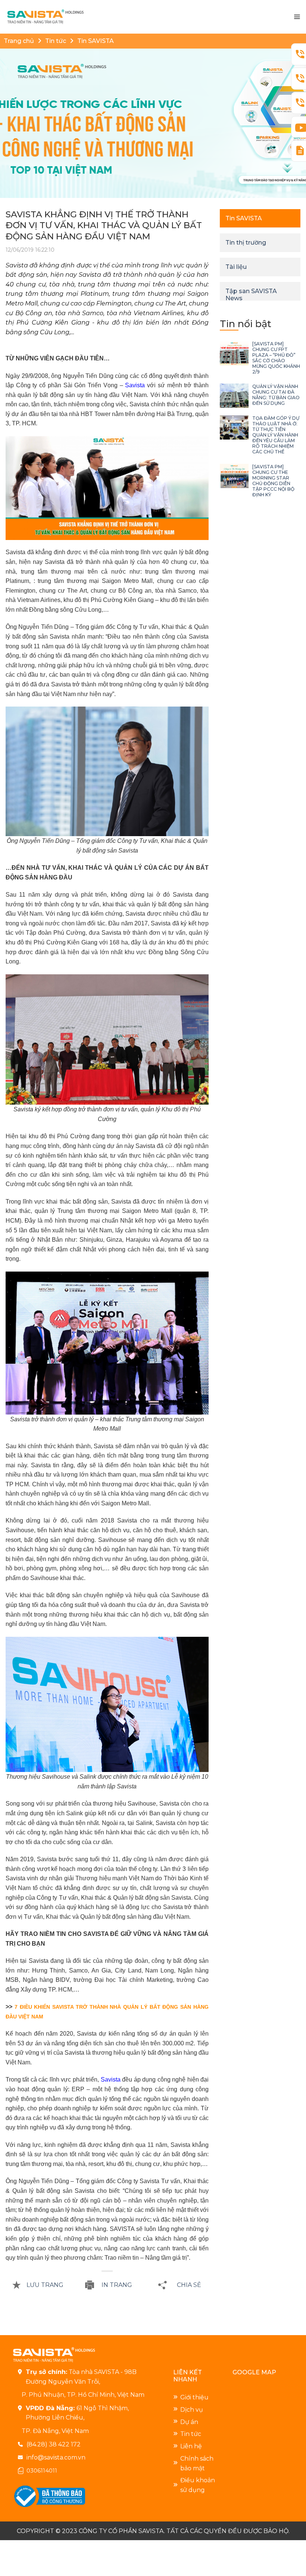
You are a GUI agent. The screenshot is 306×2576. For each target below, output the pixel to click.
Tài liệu (236, 267)
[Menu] (297, 17)
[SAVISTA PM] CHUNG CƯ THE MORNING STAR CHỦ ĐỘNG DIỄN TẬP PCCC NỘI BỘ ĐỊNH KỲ (273, 481)
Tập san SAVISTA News (251, 295)
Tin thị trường (246, 243)
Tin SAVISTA (96, 41)
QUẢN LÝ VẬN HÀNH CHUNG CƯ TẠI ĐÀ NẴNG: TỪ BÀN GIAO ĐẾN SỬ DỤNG (276, 395)
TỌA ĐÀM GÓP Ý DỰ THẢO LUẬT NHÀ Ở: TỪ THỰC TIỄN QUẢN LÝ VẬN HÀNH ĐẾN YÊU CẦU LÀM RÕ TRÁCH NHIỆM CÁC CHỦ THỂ (276, 435)
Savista (135, 385)
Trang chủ (19, 41)
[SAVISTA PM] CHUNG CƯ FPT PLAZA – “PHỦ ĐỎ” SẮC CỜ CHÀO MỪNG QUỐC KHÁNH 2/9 (276, 358)
